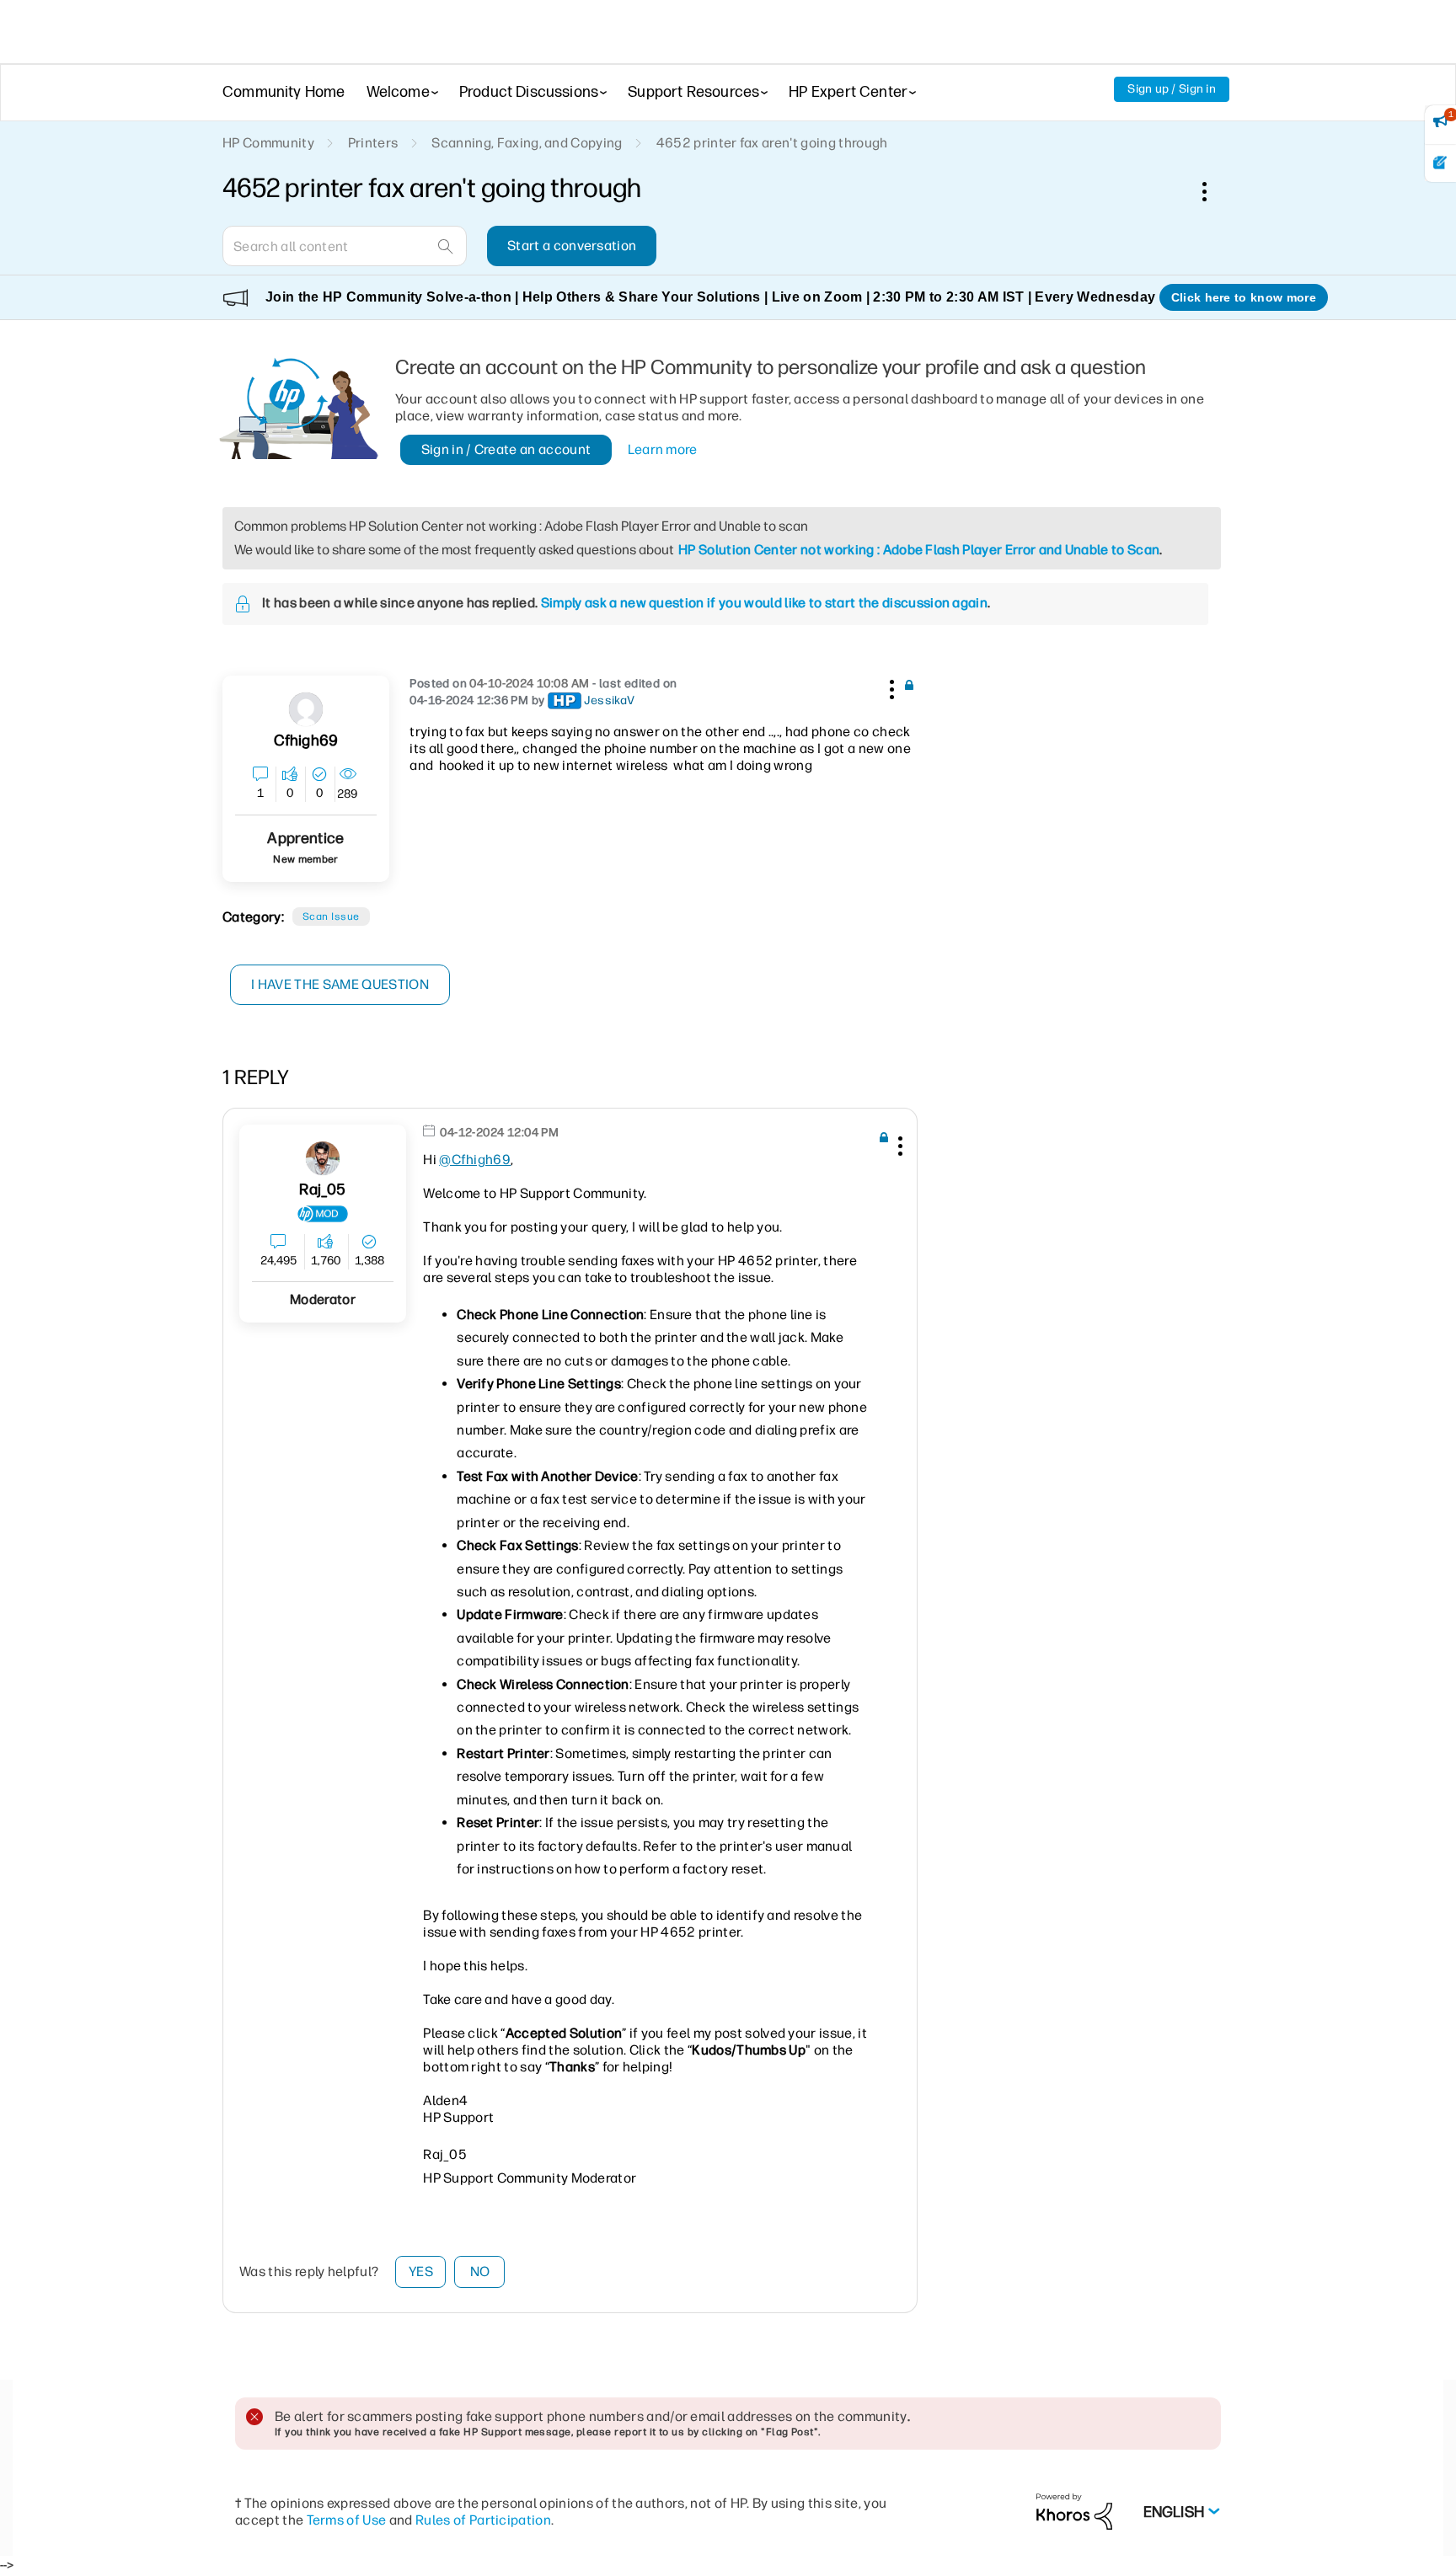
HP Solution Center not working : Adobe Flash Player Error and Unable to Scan (919, 550)
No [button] (480, 2271)
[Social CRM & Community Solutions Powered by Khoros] (1074, 2511)
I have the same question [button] (340, 984)
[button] (890, 687)
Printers (373, 143)
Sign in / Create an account (506, 449)
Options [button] (1213, 191)
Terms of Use (347, 2520)
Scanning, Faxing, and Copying (527, 143)
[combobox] (345, 246)
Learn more (663, 449)
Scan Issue (331, 917)
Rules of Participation (483, 2520)
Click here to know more (1244, 297)
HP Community (268, 143)
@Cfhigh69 (475, 1160)
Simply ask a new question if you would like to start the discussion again (764, 603)
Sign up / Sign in (1172, 89)
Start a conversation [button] (572, 246)
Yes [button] (421, 2271)
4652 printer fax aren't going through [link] (772, 143)
